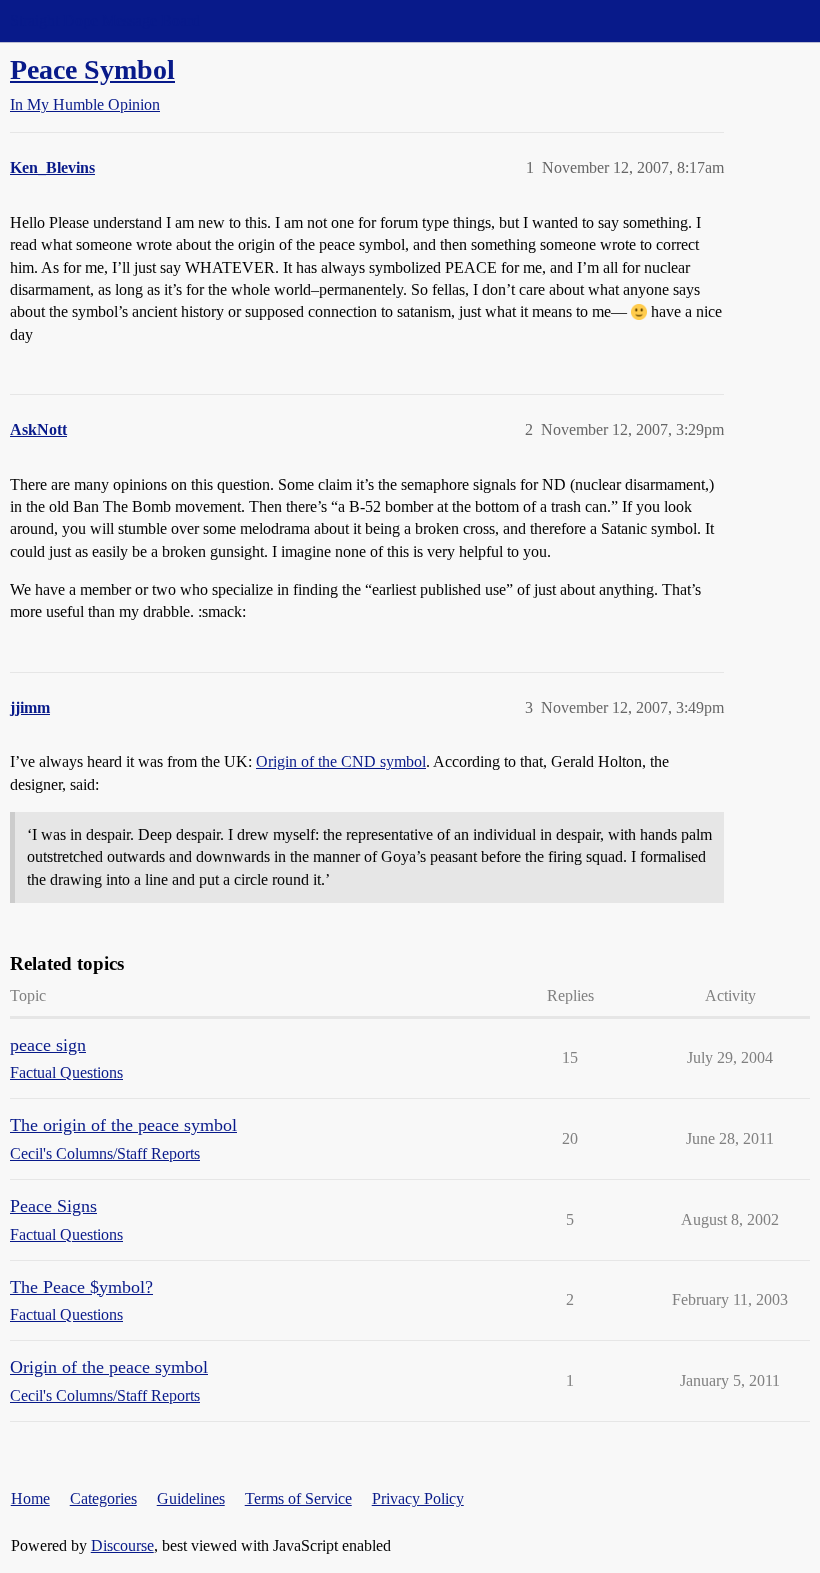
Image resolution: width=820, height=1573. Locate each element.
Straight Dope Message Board (105, 20)
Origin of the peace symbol (109, 1367)
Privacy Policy (418, 1498)
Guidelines (191, 1498)
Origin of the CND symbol (341, 761)
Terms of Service (298, 1498)
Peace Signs (53, 1206)
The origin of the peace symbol (123, 1125)
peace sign (48, 1045)
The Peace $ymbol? (81, 1287)
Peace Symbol (92, 69)
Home (30, 1498)
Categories (103, 1498)
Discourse (122, 1545)
